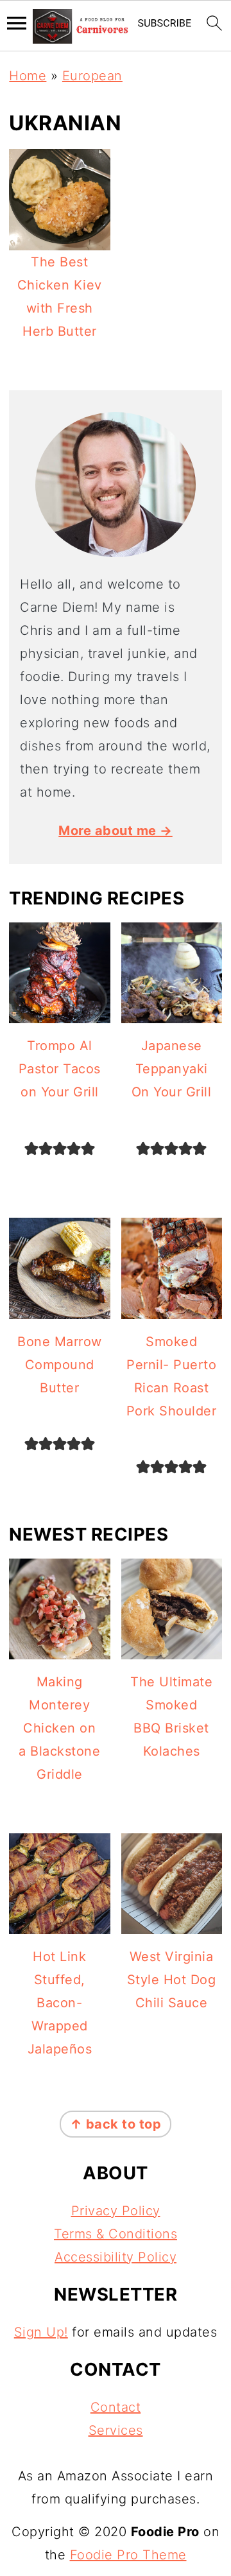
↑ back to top (116, 2124)
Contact (116, 2407)
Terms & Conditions (116, 2234)
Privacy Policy (116, 2211)
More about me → (116, 831)
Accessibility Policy (116, 2257)
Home (28, 76)
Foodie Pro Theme (128, 2555)
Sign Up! (41, 2332)
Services (116, 2430)
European (92, 76)
